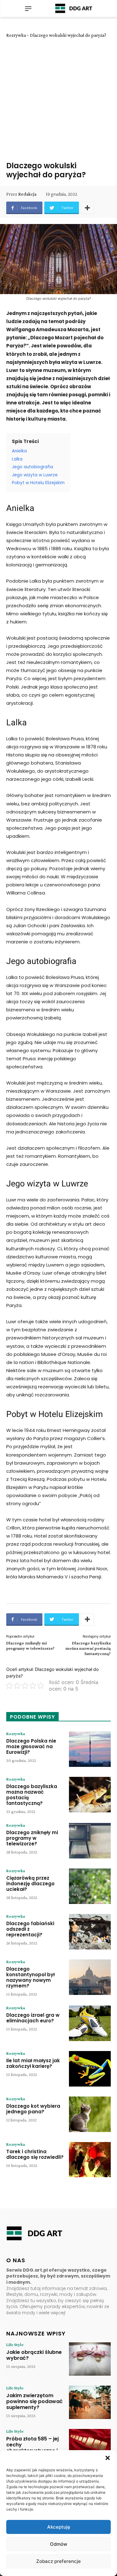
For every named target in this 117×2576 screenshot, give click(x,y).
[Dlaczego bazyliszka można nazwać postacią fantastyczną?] (90, 1795)
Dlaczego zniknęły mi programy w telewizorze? (30, 1646)
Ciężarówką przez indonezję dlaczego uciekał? (30, 1884)
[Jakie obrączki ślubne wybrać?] (90, 2359)
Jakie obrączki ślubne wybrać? (34, 2355)
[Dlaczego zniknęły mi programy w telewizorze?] (90, 1841)
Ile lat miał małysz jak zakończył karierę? (33, 2063)
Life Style (15, 2345)
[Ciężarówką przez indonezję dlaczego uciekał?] (90, 1886)
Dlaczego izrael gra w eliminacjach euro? (33, 2018)
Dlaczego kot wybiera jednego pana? (33, 2109)
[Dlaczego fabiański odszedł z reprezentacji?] (90, 1932)
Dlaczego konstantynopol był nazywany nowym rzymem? (30, 1977)
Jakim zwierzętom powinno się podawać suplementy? (34, 2401)
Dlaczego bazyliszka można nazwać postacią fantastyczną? (88, 1648)
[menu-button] (28, 8)
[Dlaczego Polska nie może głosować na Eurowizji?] (90, 1749)
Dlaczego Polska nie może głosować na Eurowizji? (31, 1746)
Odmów (58, 2544)
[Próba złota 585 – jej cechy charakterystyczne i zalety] (90, 2446)
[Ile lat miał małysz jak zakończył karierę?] (90, 2069)
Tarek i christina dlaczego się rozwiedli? (35, 2154)
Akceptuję (59, 2527)
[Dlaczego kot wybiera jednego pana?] (90, 2114)
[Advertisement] (58, 100)
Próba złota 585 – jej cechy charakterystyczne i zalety (32, 2448)
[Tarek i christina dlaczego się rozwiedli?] (90, 2160)
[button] (108, 2458)
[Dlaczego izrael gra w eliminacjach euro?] (90, 2023)
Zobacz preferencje (58, 2561)
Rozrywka (16, 35)
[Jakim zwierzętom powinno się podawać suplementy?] (90, 2402)
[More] (87, 208)
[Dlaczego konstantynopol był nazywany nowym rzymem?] (90, 1977)
